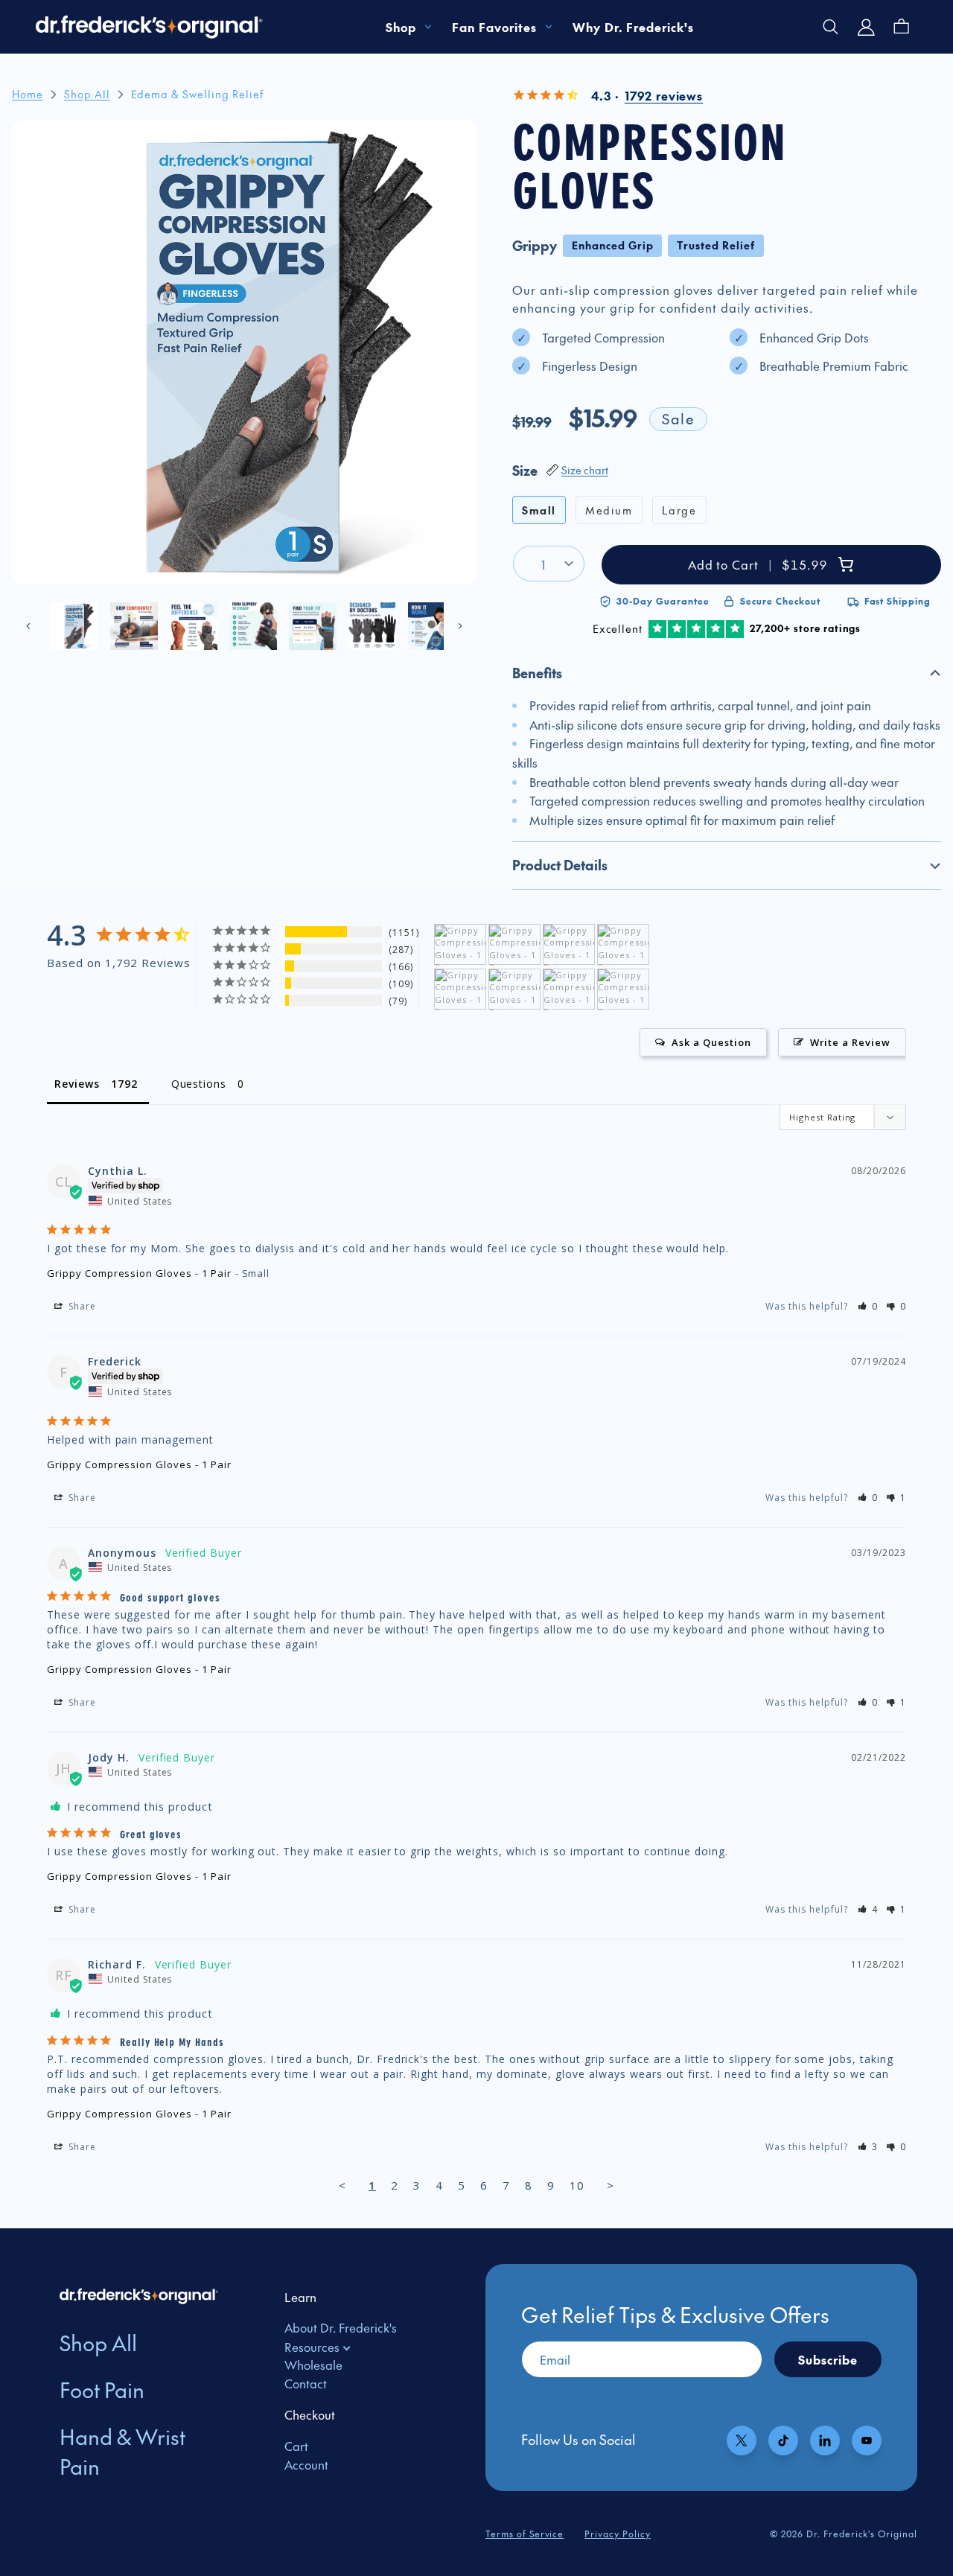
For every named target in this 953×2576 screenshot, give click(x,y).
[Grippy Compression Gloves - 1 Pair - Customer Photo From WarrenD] (460, 990)
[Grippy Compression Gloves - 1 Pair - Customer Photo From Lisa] (460, 945)
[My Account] (867, 27)
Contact (306, 2383)
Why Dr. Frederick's (633, 27)
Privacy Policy (617, 2534)
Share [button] (81, 1306)
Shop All (98, 2343)
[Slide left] (28, 626)
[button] (727, 673)
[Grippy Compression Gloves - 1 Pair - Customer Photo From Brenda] (623, 990)
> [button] (611, 2185)
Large (679, 510)
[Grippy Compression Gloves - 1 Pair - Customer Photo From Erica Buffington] (623, 945)
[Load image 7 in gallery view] (432, 626)
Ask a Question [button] (711, 1042)
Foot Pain (102, 2390)
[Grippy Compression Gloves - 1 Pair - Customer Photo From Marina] (569, 945)
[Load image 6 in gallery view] (372, 626)
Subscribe (828, 2359)
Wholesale (313, 2365)
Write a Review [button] (850, 1042)
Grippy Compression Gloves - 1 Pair (139, 1273)
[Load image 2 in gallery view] (134, 626)
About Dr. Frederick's (341, 2327)
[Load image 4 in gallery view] (253, 626)
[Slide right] (460, 626)
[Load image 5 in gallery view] (313, 626)
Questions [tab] (199, 1084)
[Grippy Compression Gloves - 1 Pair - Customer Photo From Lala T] (514, 945)
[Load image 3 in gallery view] (194, 626)
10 (577, 2185)
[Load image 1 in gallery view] (74, 626)
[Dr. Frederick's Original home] (150, 27)
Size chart (585, 470)
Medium (609, 510)
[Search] (831, 27)
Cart (296, 2446)
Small (539, 510)
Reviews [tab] (77, 1084)
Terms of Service (525, 2534)
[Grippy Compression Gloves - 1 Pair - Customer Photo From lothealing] (569, 990)
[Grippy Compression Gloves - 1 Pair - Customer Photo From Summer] (514, 990)
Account (306, 2464)
